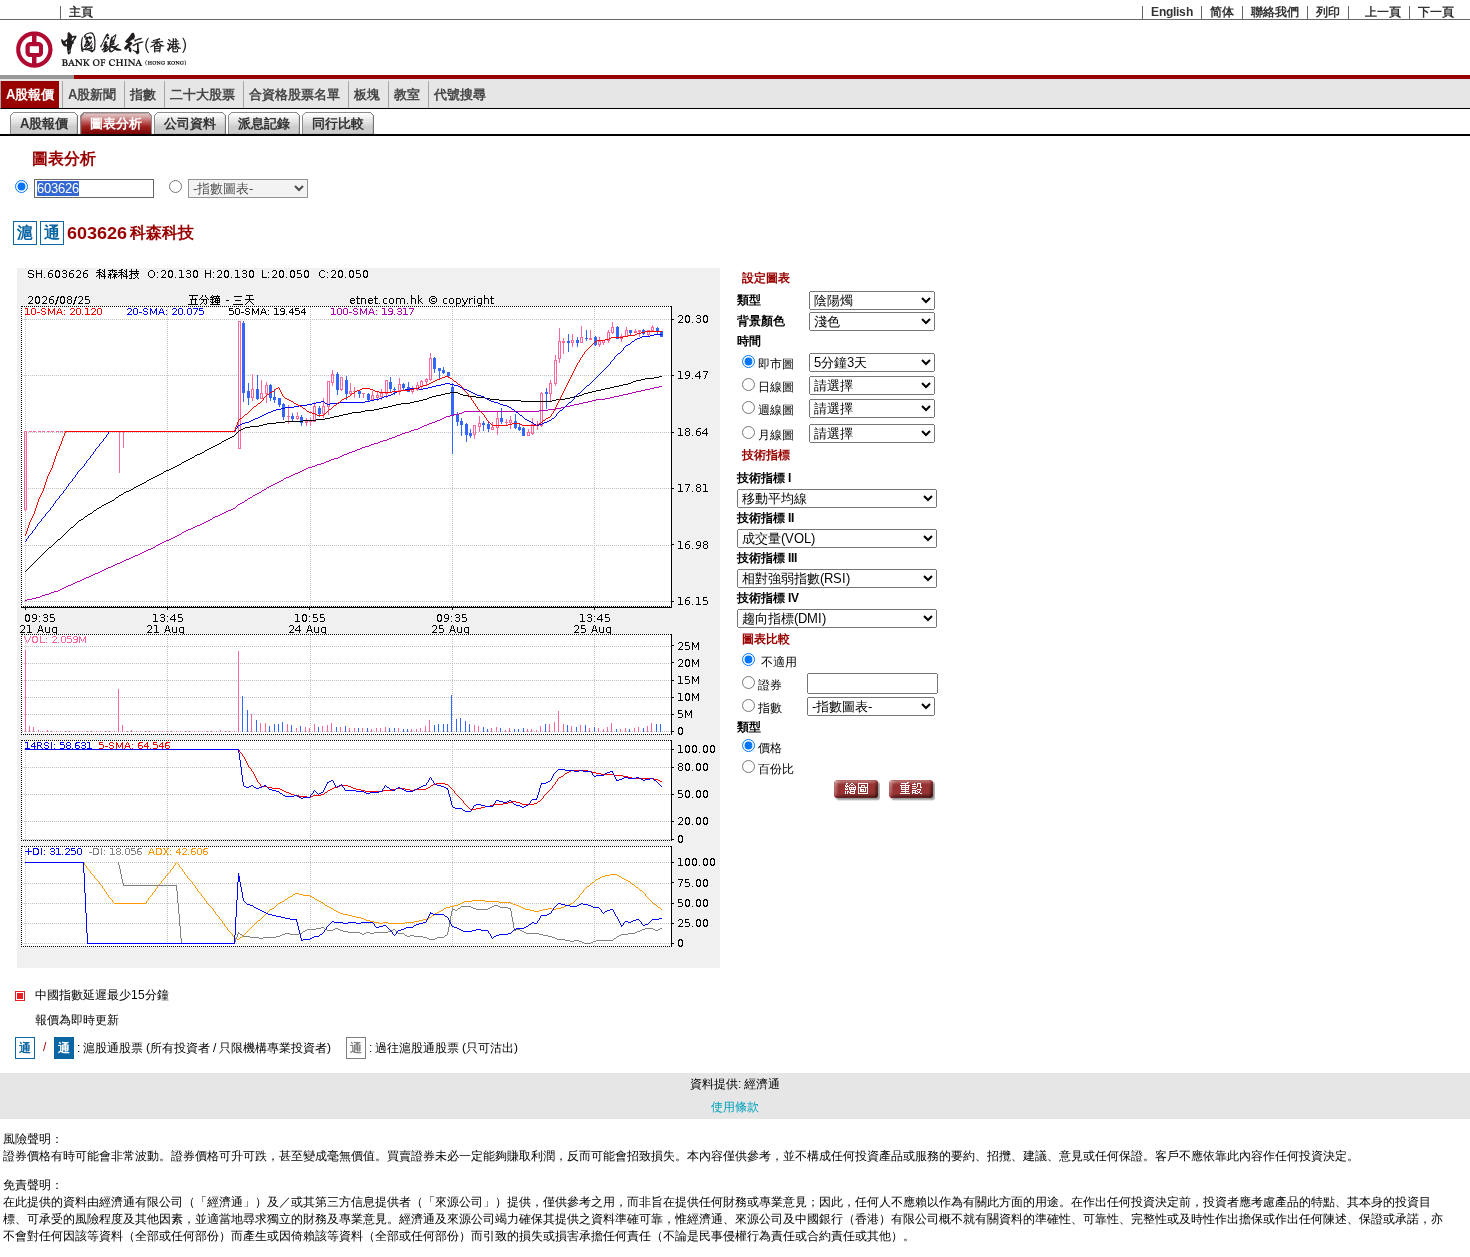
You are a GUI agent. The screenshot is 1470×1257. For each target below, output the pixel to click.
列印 (1328, 12)
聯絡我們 (1275, 12)
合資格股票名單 (294, 94)
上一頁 (1383, 12)
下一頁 (1436, 12)
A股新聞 (92, 94)
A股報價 (30, 94)
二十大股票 (202, 94)
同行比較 (338, 123)
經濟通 (762, 1084)
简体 (1222, 12)
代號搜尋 (460, 94)
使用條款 (735, 1107)
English (1172, 12)
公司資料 (190, 123)
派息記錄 (264, 123)
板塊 (367, 94)
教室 (407, 94)
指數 (143, 94)
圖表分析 (116, 123)
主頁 (81, 12)
